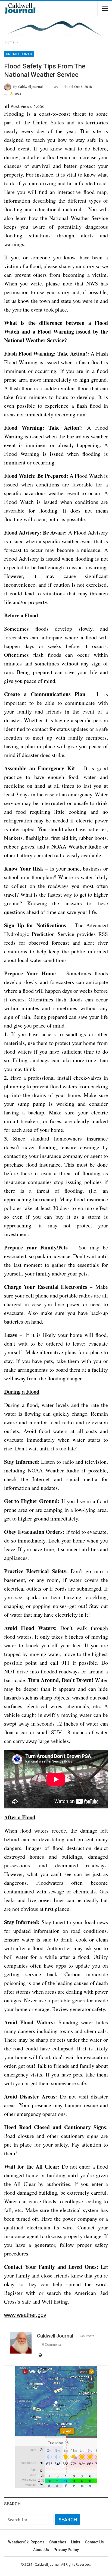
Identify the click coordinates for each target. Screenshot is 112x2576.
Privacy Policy (66, 2550)
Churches (58, 2542)
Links (76, 2542)
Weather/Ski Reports (26, 2542)
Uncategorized (19, 54)
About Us (41, 2550)
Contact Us (94, 2542)
